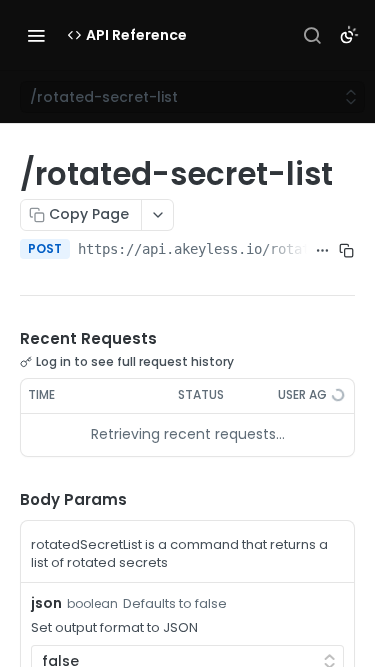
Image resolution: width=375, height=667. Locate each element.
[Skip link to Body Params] (6, 500)
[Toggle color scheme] (349, 35)
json (46, 603)
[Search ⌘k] (312, 35)
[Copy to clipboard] (347, 251)
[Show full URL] (323, 251)
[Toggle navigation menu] (36, 35)
